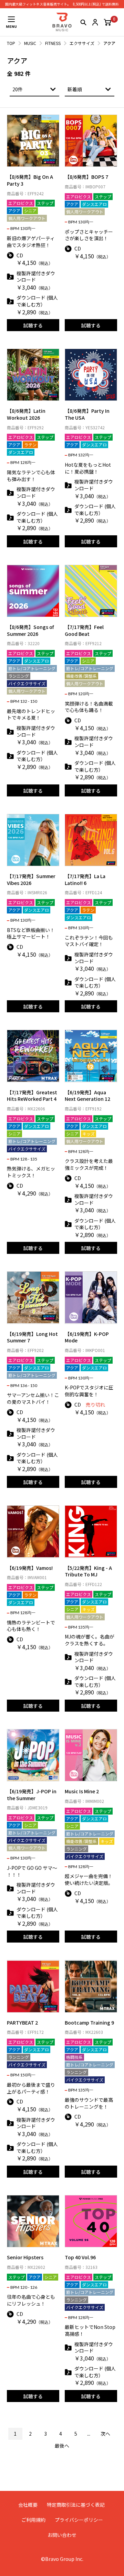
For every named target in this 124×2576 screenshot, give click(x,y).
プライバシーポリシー (79, 2520)
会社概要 (28, 2505)
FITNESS (53, 43)
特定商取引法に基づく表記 (76, 2505)
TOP (11, 43)
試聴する (33, 325)
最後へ (62, 2446)
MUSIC (30, 43)
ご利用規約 (33, 2520)
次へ (105, 2434)
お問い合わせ (62, 2535)
